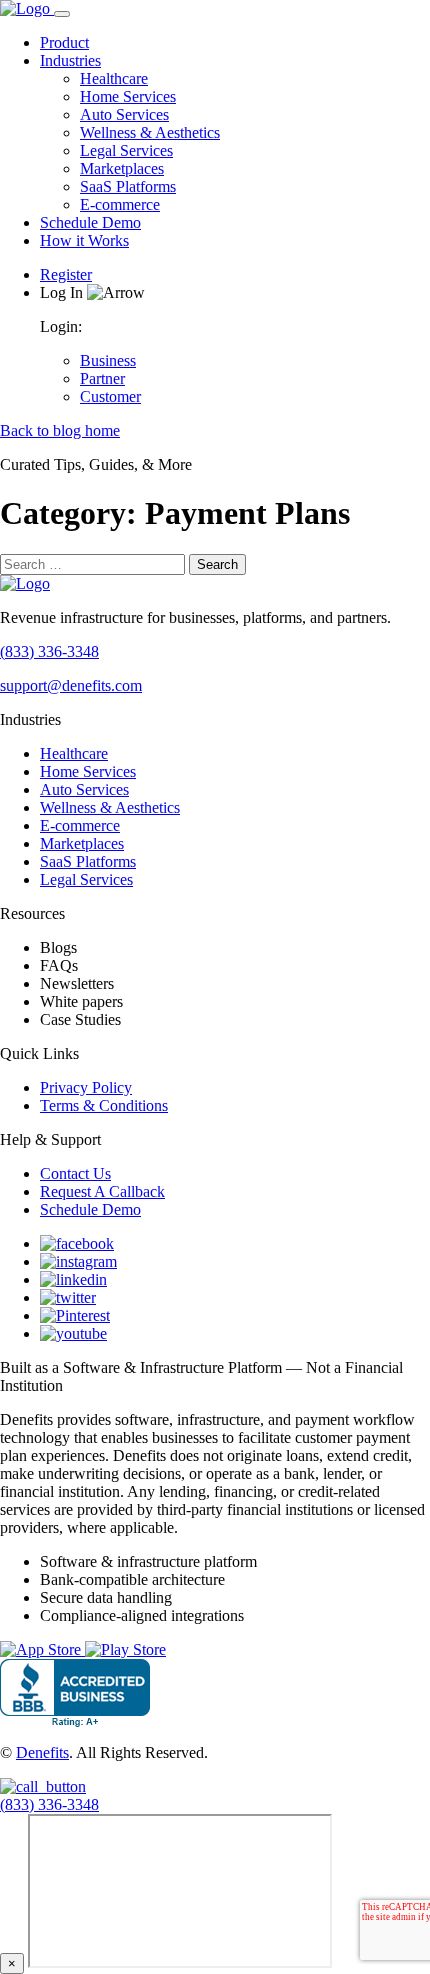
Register (66, 274)
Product (64, 42)
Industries (70, 60)
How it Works (84, 240)
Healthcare (114, 78)
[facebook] (77, 1243)
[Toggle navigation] (62, 14)
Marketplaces (122, 168)
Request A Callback (102, 1191)
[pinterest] (75, 1315)
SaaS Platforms (128, 186)
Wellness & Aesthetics (150, 132)
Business (108, 360)
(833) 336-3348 (49, 651)
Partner (102, 378)
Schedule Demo (90, 222)
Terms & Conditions (104, 1105)
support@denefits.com (71, 685)
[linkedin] (73, 1279)
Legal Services (126, 150)
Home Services (128, 96)
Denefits (42, 1752)
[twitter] (68, 1297)
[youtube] (73, 1333)
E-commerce (120, 204)
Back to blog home (60, 430)
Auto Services (124, 114)
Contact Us (75, 1173)
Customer (110, 396)
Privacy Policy (86, 1087)
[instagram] (78, 1261)
